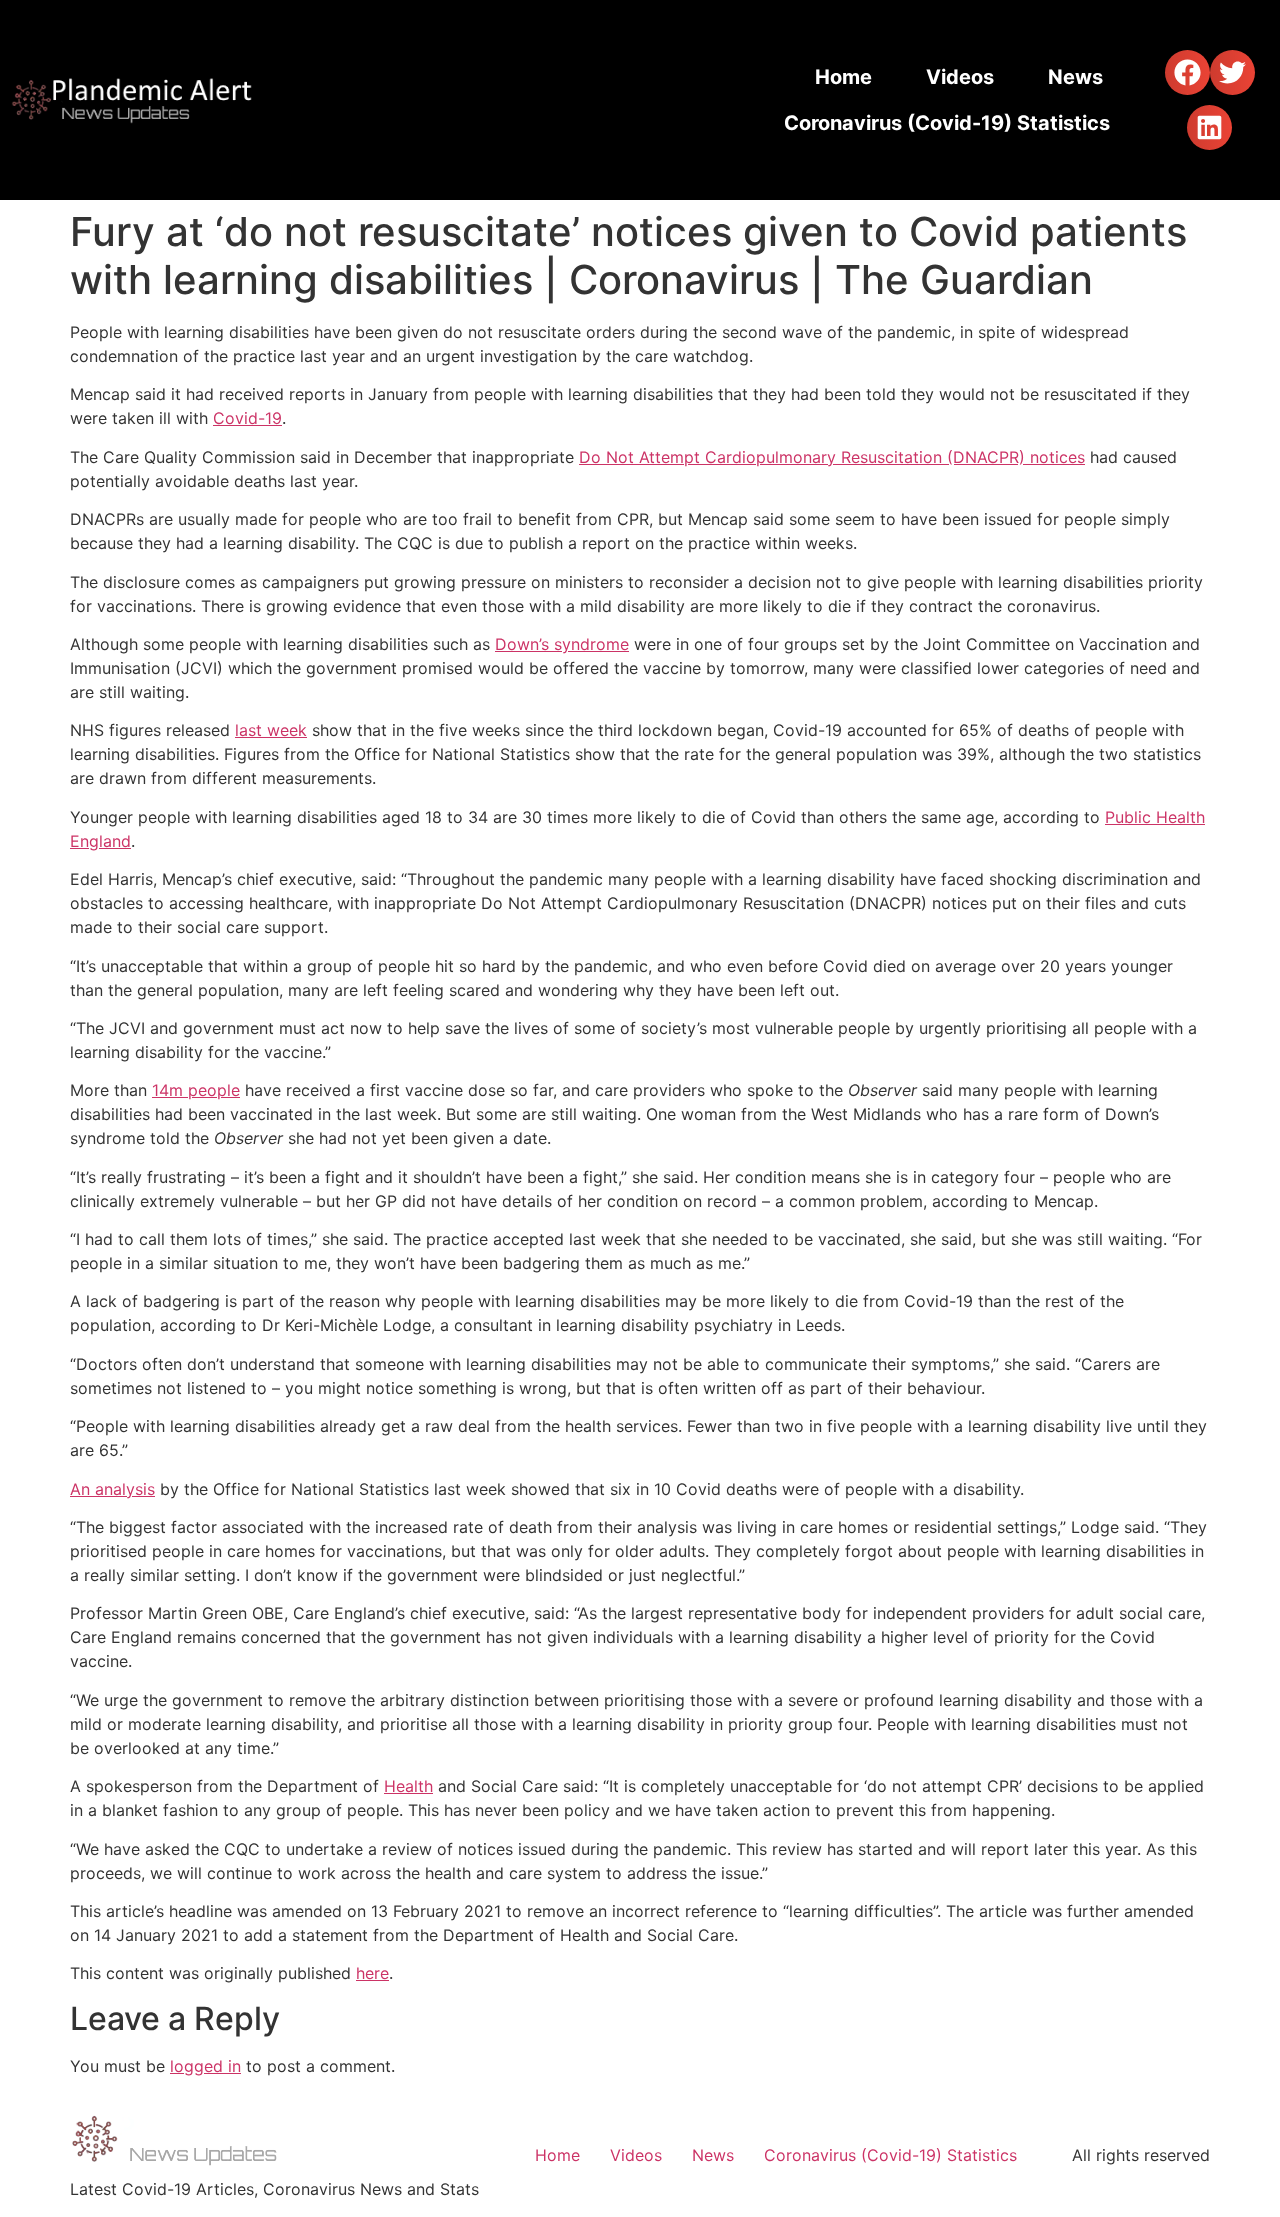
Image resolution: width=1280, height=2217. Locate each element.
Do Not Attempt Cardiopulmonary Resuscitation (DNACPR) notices (832, 457)
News (1075, 77)
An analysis (112, 1489)
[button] (1187, 72)
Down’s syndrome (562, 644)
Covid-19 (247, 418)
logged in (205, 2066)
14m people (196, 1090)
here (372, 1973)
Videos (960, 77)
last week (271, 730)
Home (843, 77)
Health (408, 1786)
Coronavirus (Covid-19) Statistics (947, 123)
